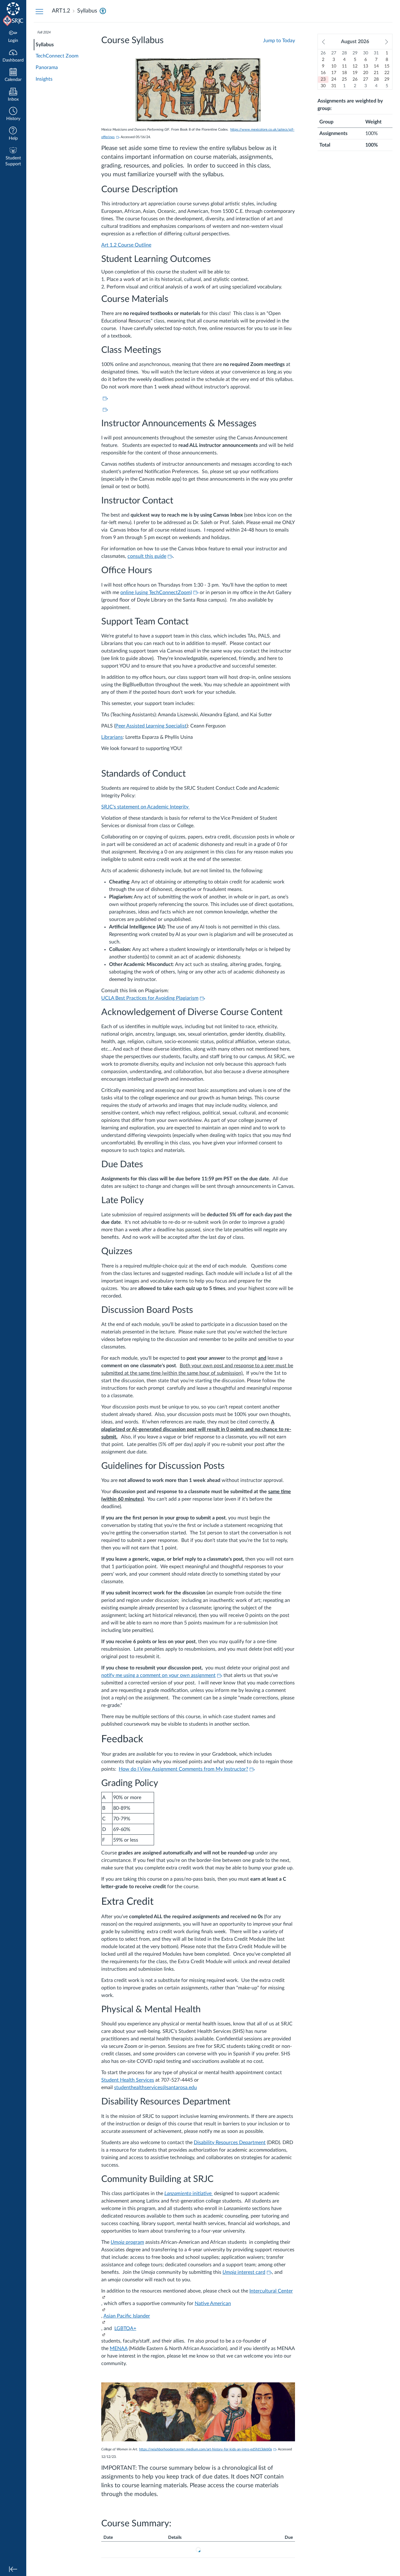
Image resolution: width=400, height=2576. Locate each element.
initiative (202, 2193)
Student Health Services (128, 2080)
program (127, 2242)
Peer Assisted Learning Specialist (151, 726)
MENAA (119, 2348)
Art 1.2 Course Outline (126, 245)
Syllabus (45, 45)
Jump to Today (279, 41)
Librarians (112, 737)
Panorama (47, 68)
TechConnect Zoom (57, 56)
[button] (13, 115)
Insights (44, 79)
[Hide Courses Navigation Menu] (39, 11)
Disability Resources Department (230, 2143)
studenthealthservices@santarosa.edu (155, 2088)
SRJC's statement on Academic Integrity (145, 807)
